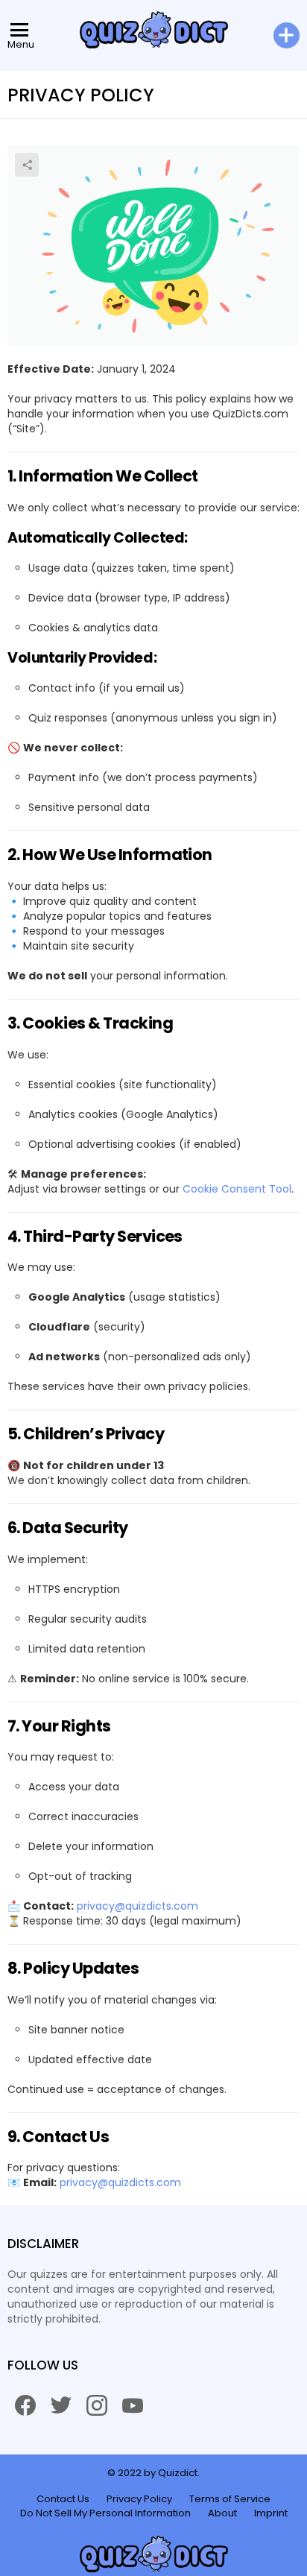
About (222, 2513)
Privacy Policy (139, 2499)
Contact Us (63, 2499)
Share (27, 165)
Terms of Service (230, 2499)
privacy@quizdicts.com (137, 1906)
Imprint (271, 2513)
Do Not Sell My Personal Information (105, 2513)
